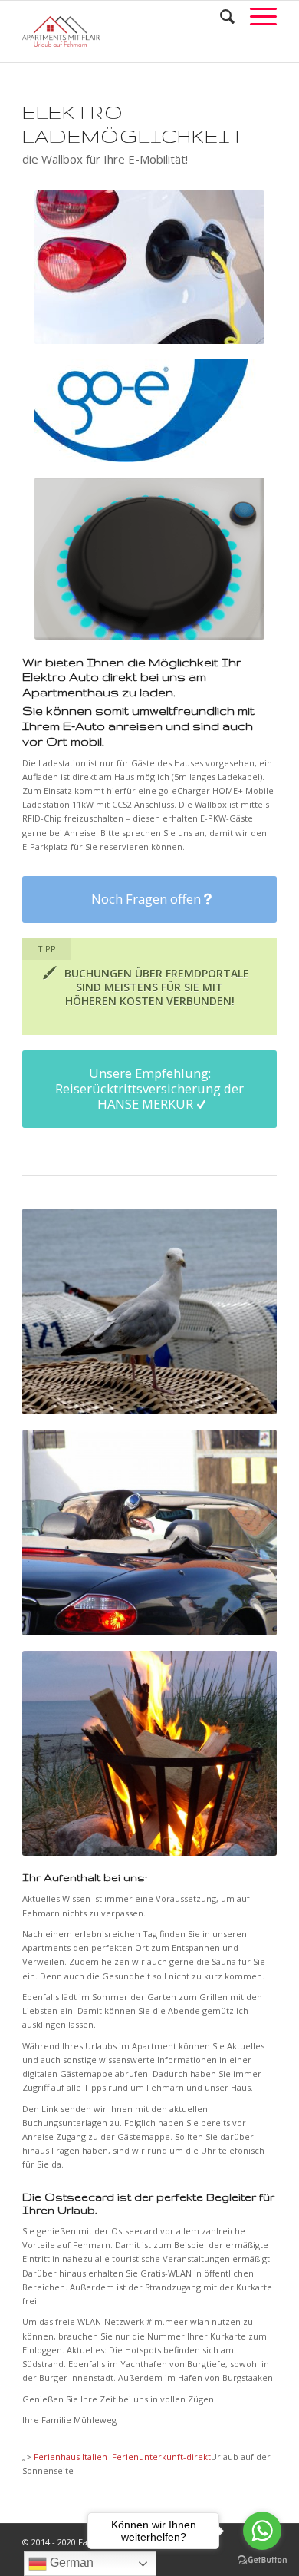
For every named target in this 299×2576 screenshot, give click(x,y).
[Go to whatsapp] (262, 2531)
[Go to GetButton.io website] (262, 2560)
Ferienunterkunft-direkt (161, 2457)
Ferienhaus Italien (72, 2457)
